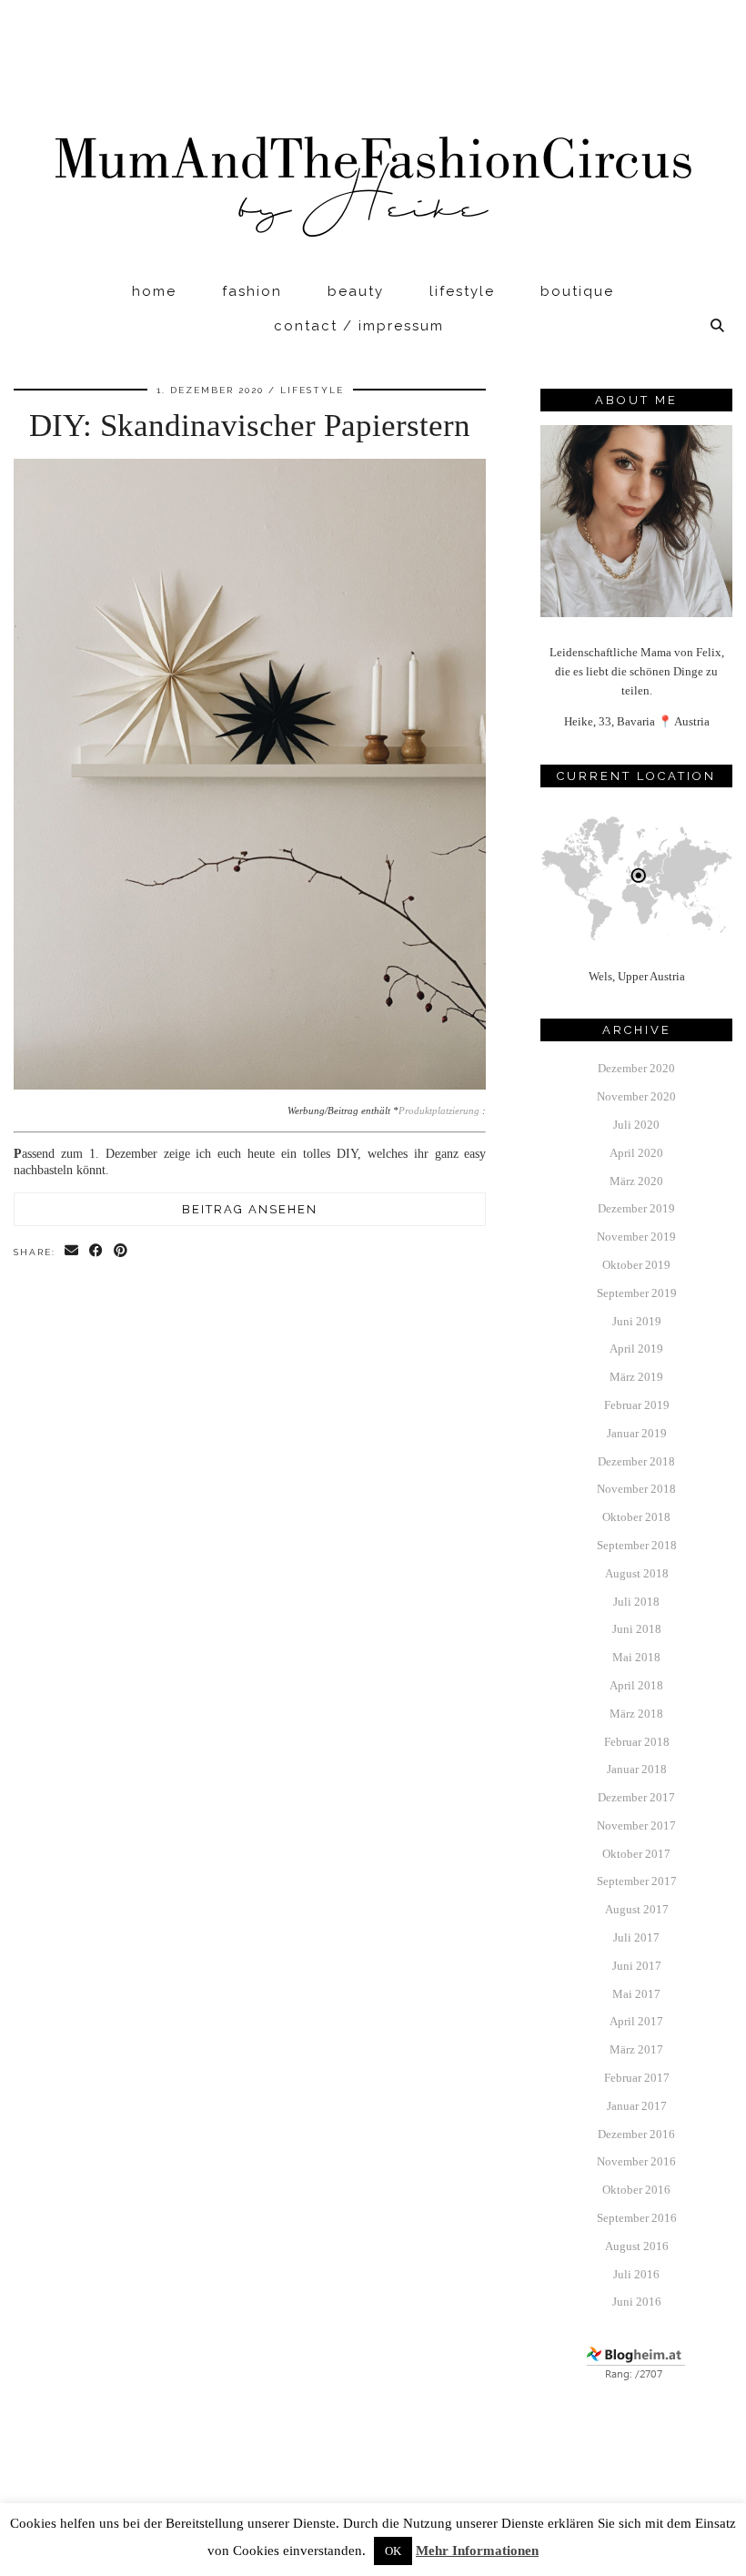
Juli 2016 (636, 2274)
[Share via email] (72, 1251)
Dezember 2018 (636, 1461)
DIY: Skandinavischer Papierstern (250, 426)
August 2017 (637, 1909)
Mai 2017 (636, 1994)
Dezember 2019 (636, 1208)
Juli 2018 (636, 1602)
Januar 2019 (637, 1433)
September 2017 (637, 1881)
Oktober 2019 (636, 1265)
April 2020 (636, 1153)
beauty (356, 291)
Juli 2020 (636, 1125)
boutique (577, 291)
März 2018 (636, 1714)
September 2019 (637, 1293)
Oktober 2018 (636, 1517)
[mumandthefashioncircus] (373, 137)
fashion (252, 291)
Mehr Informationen (477, 2551)
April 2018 (636, 1685)
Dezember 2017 (636, 1797)
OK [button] (393, 2551)
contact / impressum (359, 326)
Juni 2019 (637, 1321)
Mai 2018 (636, 1657)
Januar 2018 (637, 1769)
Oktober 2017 (636, 1854)
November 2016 (636, 2161)
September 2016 (637, 2218)
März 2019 (636, 1377)
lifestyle (462, 291)
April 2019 (636, 1349)
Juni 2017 (637, 1966)
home (154, 291)
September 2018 (637, 1545)
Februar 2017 (637, 2078)
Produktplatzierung (439, 1111)
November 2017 (636, 1826)
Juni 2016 (637, 2302)
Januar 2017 (637, 2106)
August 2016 (637, 2246)
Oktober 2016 (636, 2190)
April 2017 (636, 2021)
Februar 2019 (637, 1405)
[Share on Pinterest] (121, 1251)
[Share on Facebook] (97, 1251)
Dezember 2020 (636, 1068)
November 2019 (636, 1237)
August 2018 (637, 1573)
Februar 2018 (637, 1742)
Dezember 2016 (636, 2134)
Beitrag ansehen (250, 1209)
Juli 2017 (636, 1937)
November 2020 (636, 1096)
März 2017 (636, 2049)
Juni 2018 (637, 1629)
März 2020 (636, 1181)
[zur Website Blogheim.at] (636, 2377)
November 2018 (636, 1489)
